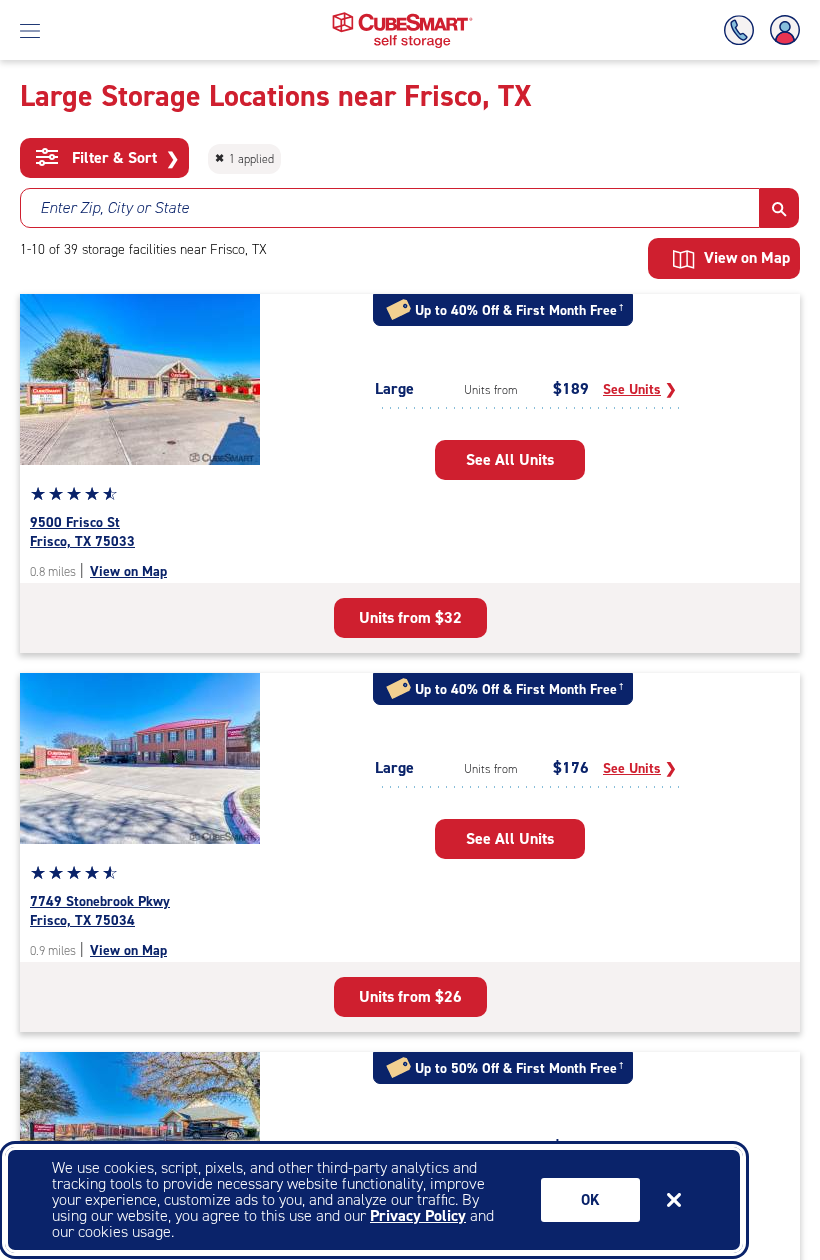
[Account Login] (781, 30)
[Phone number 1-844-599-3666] (743, 30)
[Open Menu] (30, 30)
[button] (779, 208)
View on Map (128, 571)
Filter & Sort (123, 158)
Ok (590, 1200)
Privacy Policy (418, 1215)
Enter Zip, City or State (114, 207)
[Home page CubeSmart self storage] (402, 17)
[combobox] (390, 208)
